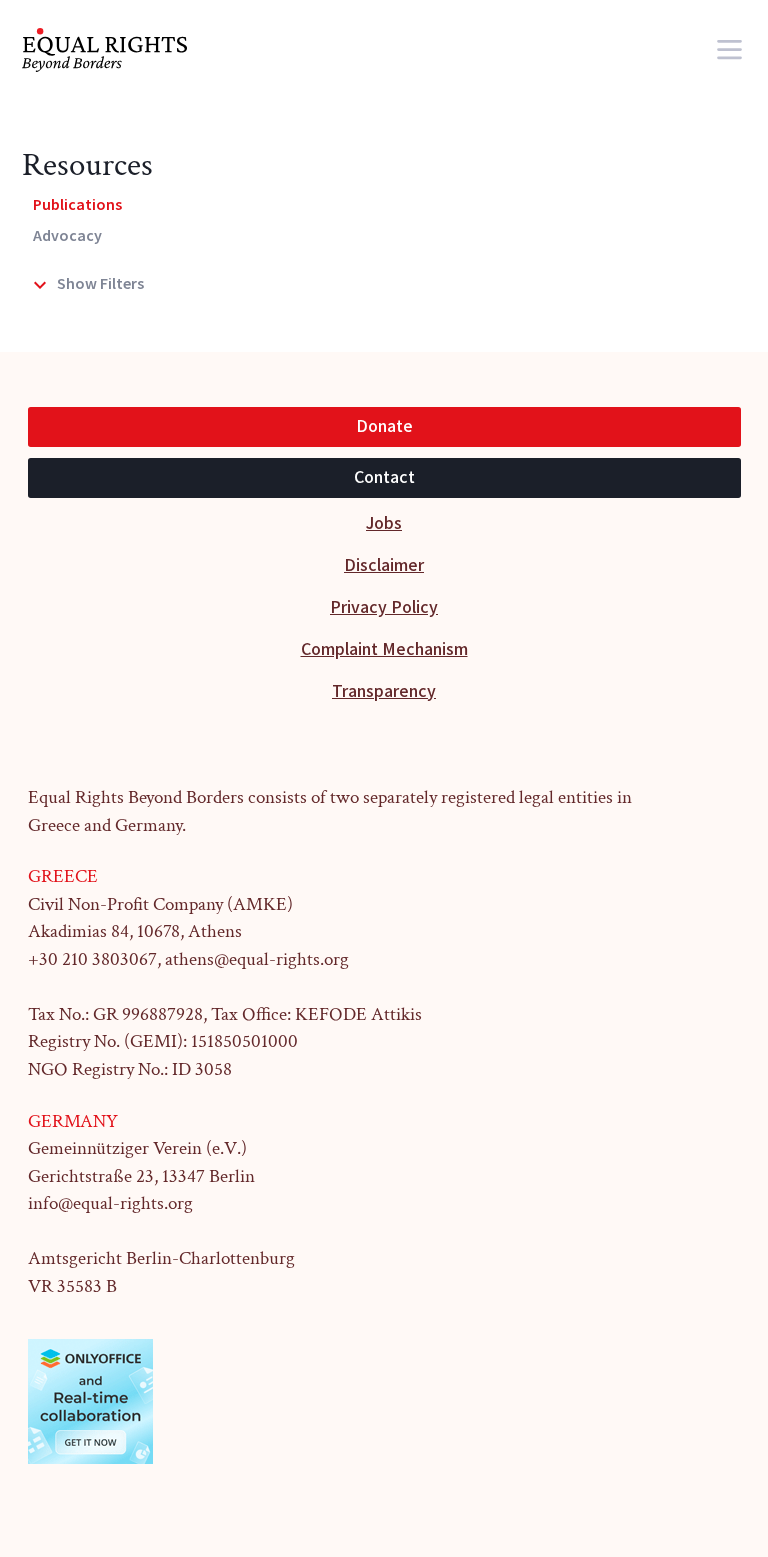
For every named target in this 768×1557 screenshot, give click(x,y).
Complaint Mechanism (384, 649)
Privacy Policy (384, 607)
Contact (384, 477)
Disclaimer (384, 565)
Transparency (384, 691)
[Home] (118, 50)
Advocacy (67, 236)
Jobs (384, 523)
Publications (77, 205)
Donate (384, 426)
